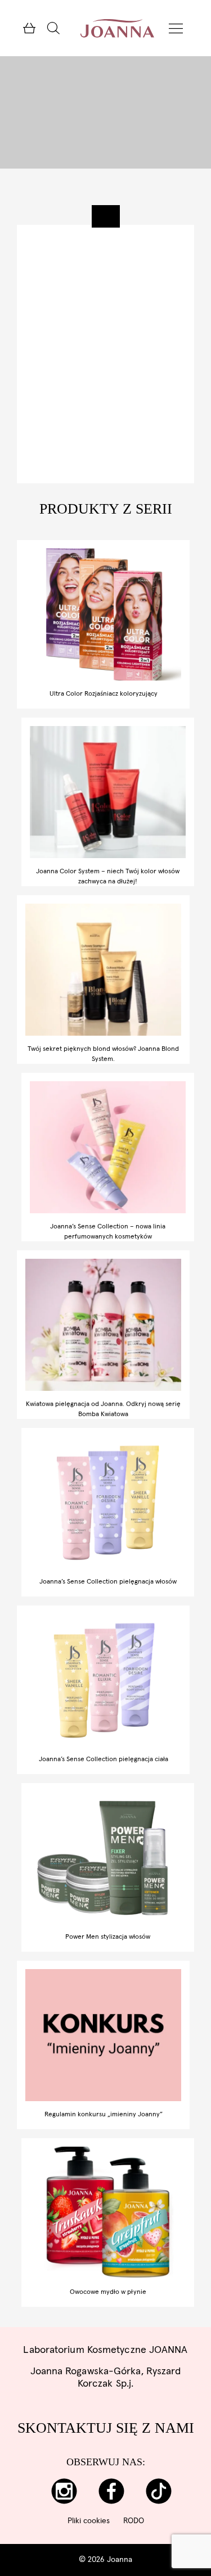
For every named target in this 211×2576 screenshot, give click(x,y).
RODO (134, 2521)
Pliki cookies (89, 2521)
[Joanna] (117, 28)
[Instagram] (64, 2491)
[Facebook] (111, 2491)
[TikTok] (158, 2491)
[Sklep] (29, 28)
